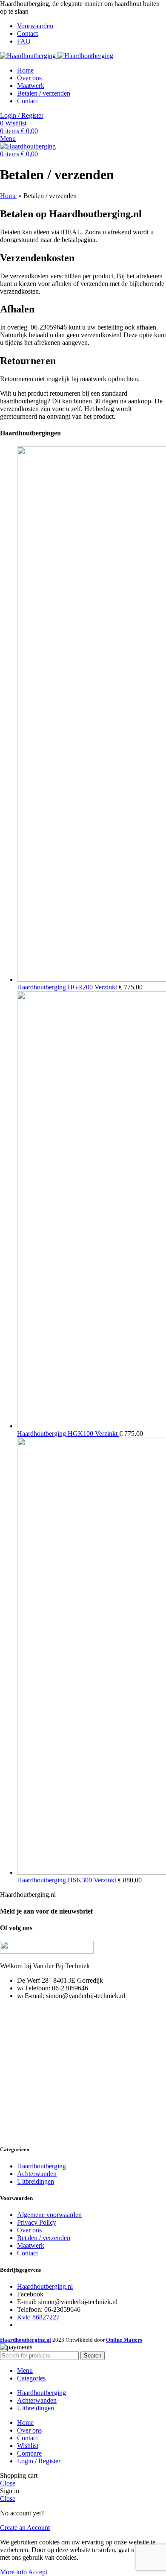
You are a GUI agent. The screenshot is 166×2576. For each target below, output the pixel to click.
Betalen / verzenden (44, 2238)
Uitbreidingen (36, 2181)
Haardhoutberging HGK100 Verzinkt (68, 1434)
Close (8, 2483)
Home (8, 196)
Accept (38, 2572)
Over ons (29, 2230)
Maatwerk (31, 2245)
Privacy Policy (37, 2222)
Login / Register (39, 2461)
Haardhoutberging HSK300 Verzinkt (67, 1880)
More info (13, 2572)
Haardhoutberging (41, 2166)
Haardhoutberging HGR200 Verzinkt (68, 987)
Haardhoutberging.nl (45, 2286)
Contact (27, 2253)
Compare (29, 2453)
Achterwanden (37, 2174)
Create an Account (25, 2528)
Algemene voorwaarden (49, 2215)
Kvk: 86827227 (38, 2317)
